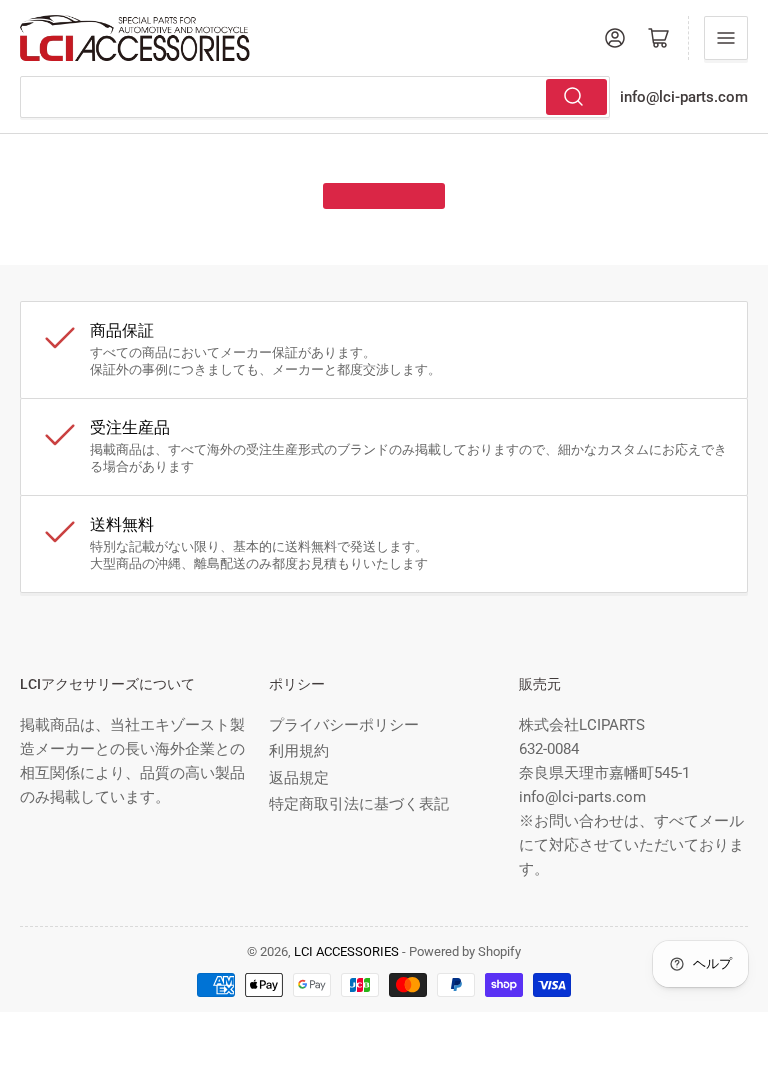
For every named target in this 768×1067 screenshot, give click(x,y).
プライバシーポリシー (344, 725)
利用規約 (299, 751)
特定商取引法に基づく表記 (359, 804)
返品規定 (299, 778)
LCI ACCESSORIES (346, 951)
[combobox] (315, 97)
